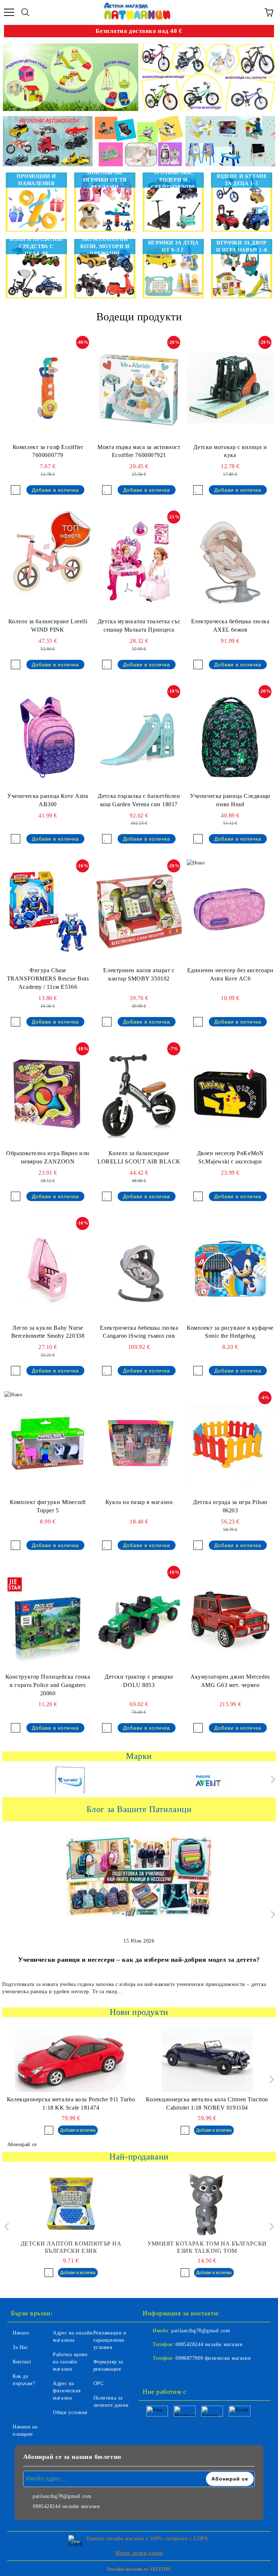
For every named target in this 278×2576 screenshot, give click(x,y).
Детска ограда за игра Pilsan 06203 (230, 1506)
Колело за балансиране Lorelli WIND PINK (48, 625)
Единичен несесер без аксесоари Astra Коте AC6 (230, 974)
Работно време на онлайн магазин (70, 2362)
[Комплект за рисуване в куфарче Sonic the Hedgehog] (230, 1269)
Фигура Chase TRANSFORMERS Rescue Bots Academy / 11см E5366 (48, 979)
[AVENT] (208, 1781)
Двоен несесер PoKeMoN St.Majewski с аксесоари (230, 1157)
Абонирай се (22, 2144)
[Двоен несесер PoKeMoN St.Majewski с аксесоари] (230, 1094)
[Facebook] (152, 2373)
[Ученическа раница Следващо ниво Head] (230, 737)
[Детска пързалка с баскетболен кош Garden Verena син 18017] (139, 737)
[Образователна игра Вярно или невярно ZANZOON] (48, 1094)
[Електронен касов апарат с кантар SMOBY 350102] (139, 911)
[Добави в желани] (16, 490)
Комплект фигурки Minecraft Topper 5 (48, 1506)
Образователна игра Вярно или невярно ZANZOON (48, 1157)
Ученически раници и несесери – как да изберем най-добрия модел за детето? (139, 1960)
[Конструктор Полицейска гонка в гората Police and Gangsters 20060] (48, 1618)
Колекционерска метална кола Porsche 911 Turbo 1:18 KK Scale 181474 (71, 2103)
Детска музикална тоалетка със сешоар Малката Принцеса (139, 625)
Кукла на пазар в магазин (139, 1502)
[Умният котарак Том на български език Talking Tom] (207, 2204)
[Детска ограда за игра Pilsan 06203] (230, 1443)
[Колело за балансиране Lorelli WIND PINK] (48, 563)
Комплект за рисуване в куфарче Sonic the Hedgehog (230, 1332)
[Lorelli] (70, 1781)
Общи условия (70, 2412)
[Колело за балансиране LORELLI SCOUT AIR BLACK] (139, 1094)
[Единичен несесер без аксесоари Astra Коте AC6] (230, 911)
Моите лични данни (139, 2553)
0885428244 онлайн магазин (209, 2344)
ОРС (99, 2383)
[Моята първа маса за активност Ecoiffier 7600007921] (139, 388)
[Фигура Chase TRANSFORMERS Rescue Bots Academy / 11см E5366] (48, 911)
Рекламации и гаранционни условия (110, 2340)
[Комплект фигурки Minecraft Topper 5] (48, 1443)
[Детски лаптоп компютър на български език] (71, 2204)
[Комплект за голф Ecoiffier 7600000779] (48, 388)
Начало (21, 2333)
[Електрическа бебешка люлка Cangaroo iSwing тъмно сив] (139, 1269)
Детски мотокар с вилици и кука (230, 451)
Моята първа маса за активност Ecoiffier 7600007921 (139, 451)
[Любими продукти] (253, 12)
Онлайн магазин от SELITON (139, 2569)
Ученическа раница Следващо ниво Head (230, 800)
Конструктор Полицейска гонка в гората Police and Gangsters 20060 (48, 1685)
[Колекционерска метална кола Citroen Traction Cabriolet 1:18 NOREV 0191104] (207, 2059)
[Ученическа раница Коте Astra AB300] (48, 737)
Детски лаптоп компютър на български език (71, 2247)
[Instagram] (168, 2373)
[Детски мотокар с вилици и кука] (230, 388)
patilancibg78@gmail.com (201, 2331)
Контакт (22, 2362)
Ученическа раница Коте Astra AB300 (48, 800)
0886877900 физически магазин (213, 2358)
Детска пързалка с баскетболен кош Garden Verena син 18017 (139, 800)
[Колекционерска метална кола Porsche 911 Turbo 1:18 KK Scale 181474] (71, 2059)
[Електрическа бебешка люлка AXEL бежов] (230, 563)
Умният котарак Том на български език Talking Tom (207, 2247)
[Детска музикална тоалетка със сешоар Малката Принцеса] (139, 563)
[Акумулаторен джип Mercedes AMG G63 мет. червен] (230, 1618)
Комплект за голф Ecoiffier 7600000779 (48, 451)
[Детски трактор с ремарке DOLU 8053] (139, 1618)
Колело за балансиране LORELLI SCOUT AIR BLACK (139, 1157)
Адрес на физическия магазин (67, 2391)
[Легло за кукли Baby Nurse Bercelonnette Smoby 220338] (48, 1269)
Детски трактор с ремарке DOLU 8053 (139, 1681)
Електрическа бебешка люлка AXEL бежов (230, 625)
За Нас (20, 2347)
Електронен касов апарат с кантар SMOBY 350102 (139, 974)
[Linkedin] (184, 2373)
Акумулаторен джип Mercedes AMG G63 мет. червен (230, 1681)
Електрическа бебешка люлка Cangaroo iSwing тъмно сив (139, 1332)
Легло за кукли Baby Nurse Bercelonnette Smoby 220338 (48, 1332)
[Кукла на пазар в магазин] (139, 1443)
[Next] (272, 1779)
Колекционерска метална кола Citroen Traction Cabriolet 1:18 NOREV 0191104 (207, 2103)
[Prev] (8, 2227)
